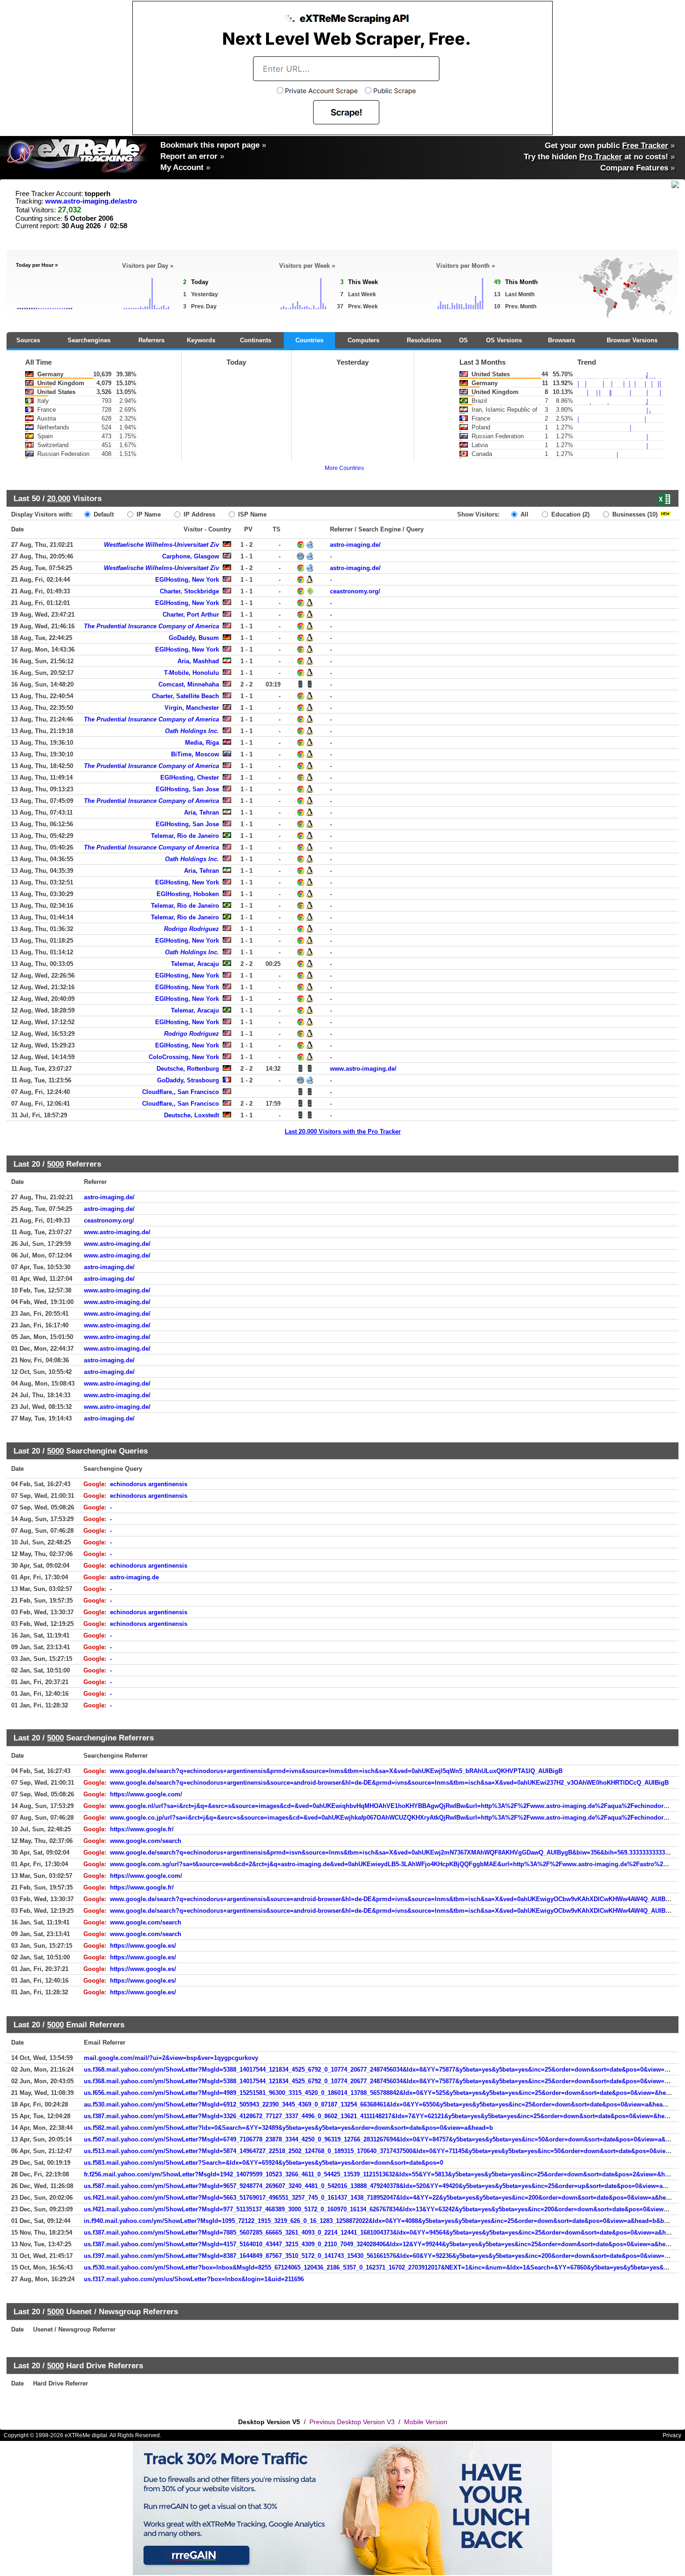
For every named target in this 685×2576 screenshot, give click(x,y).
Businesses (634, 514)
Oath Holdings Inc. (192, 731)
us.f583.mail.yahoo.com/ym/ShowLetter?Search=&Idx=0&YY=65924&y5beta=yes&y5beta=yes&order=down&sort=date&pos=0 (264, 2163)
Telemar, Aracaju (195, 964)
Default (103, 514)
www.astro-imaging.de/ (363, 1069)
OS (463, 340)
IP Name (148, 514)
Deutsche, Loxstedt (192, 1115)
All (524, 514)
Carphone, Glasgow (191, 556)
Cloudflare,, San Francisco (181, 1092)
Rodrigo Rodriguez (192, 929)
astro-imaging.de (134, 1577)
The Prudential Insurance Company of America (151, 626)
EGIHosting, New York (187, 580)
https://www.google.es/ (143, 1946)
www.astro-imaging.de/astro (91, 201)
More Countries (344, 468)
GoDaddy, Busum (194, 638)
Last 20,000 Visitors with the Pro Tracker (343, 1132)
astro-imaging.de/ (355, 545)
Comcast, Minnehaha (189, 684)
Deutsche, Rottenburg (188, 1069)
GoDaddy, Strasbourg (188, 1080)
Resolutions (424, 340)
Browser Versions (632, 340)
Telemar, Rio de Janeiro (185, 836)
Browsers (562, 340)
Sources (28, 340)
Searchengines (89, 340)
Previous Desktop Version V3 (352, 2422)
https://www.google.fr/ (142, 1829)
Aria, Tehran (202, 812)
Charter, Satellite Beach (185, 696)
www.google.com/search (146, 1841)
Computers (363, 340)
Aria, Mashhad (198, 661)
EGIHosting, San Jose (187, 789)
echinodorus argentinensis (149, 1484)
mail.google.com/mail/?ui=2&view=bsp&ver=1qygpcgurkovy (171, 2058)
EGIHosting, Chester (190, 778)
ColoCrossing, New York (184, 1057)
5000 (55, 1164)
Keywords (201, 340)
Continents (256, 340)
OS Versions (504, 340)
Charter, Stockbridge (189, 591)
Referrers (151, 340)
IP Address (199, 514)
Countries (309, 340)
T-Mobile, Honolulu (192, 673)
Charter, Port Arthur (191, 615)
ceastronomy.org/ (355, 591)
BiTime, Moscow (195, 754)
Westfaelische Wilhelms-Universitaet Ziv (161, 545)
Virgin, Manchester (192, 708)
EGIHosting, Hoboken (188, 894)
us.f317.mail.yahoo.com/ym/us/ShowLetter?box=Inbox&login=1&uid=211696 (194, 2279)
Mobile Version (426, 2422)
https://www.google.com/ (146, 1794)
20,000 (59, 498)
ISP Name (251, 514)
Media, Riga (202, 743)
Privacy (672, 2435)
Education (569, 514)
